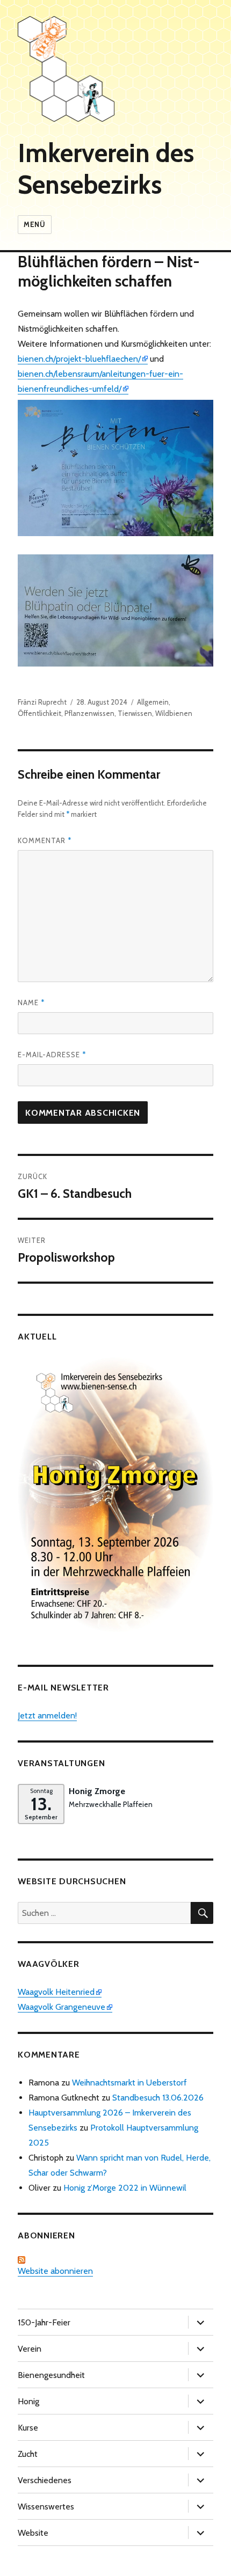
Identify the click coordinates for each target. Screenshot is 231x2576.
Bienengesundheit (51, 2375)
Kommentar (45, 840)
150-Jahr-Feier (44, 2322)
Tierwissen (135, 713)
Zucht (28, 2454)
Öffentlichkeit (39, 713)
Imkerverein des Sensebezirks (106, 169)
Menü (34, 224)
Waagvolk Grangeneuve (62, 2007)
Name (31, 1002)
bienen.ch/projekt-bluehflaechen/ (79, 359)
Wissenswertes (46, 2507)
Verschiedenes (45, 2480)
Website (33, 2533)
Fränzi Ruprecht (42, 702)
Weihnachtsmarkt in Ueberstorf (129, 2083)
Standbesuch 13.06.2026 (158, 2098)
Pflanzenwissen (89, 713)
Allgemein (153, 702)
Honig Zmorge (97, 1791)
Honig (28, 2401)
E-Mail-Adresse (52, 1055)
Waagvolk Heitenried (56, 1992)
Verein (30, 2349)
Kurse (28, 2428)
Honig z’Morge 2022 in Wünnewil (125, 2188)
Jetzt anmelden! (47, 1715)
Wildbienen (174, 713)
